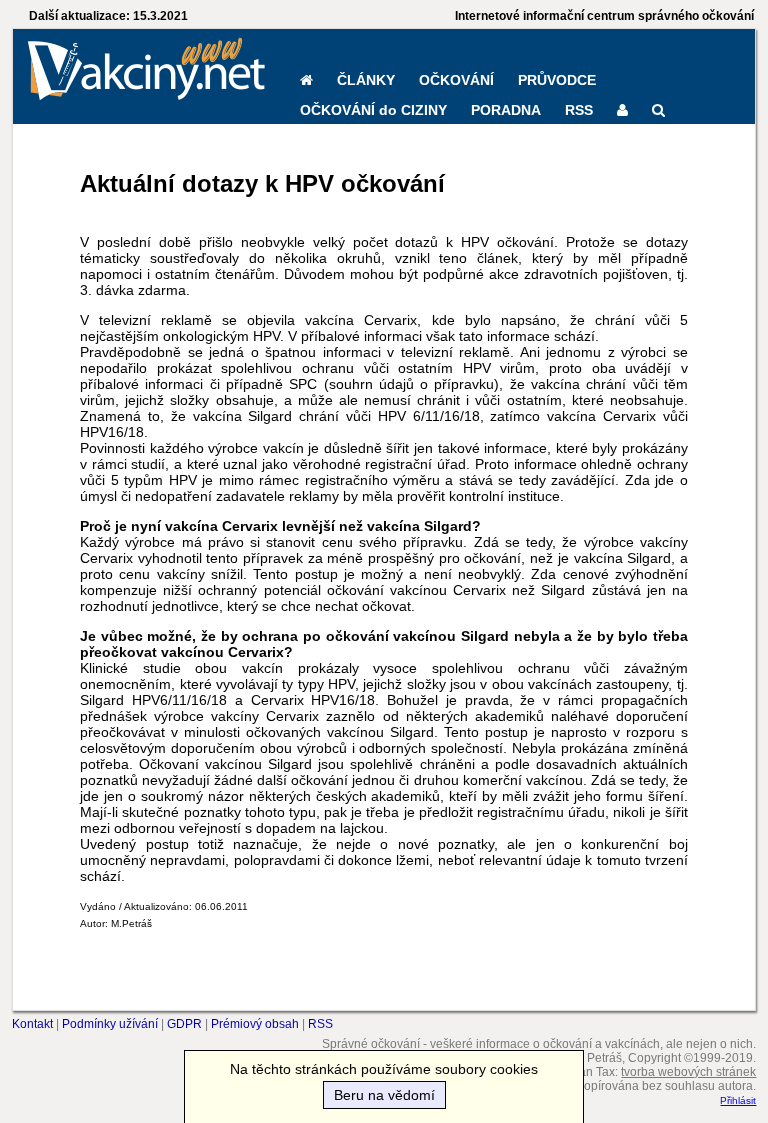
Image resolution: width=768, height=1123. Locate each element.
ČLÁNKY (366, 80)
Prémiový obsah (255, 1024)
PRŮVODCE (557, 80)
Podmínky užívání (110, 1024)
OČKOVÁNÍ (456, 80)
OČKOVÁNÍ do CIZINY (373, 110)
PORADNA (506, 110)
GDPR (184, 1024)
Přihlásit (738, 1100)
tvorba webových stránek (688, 1072)
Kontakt (32, 1024)
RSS (579, 110)
